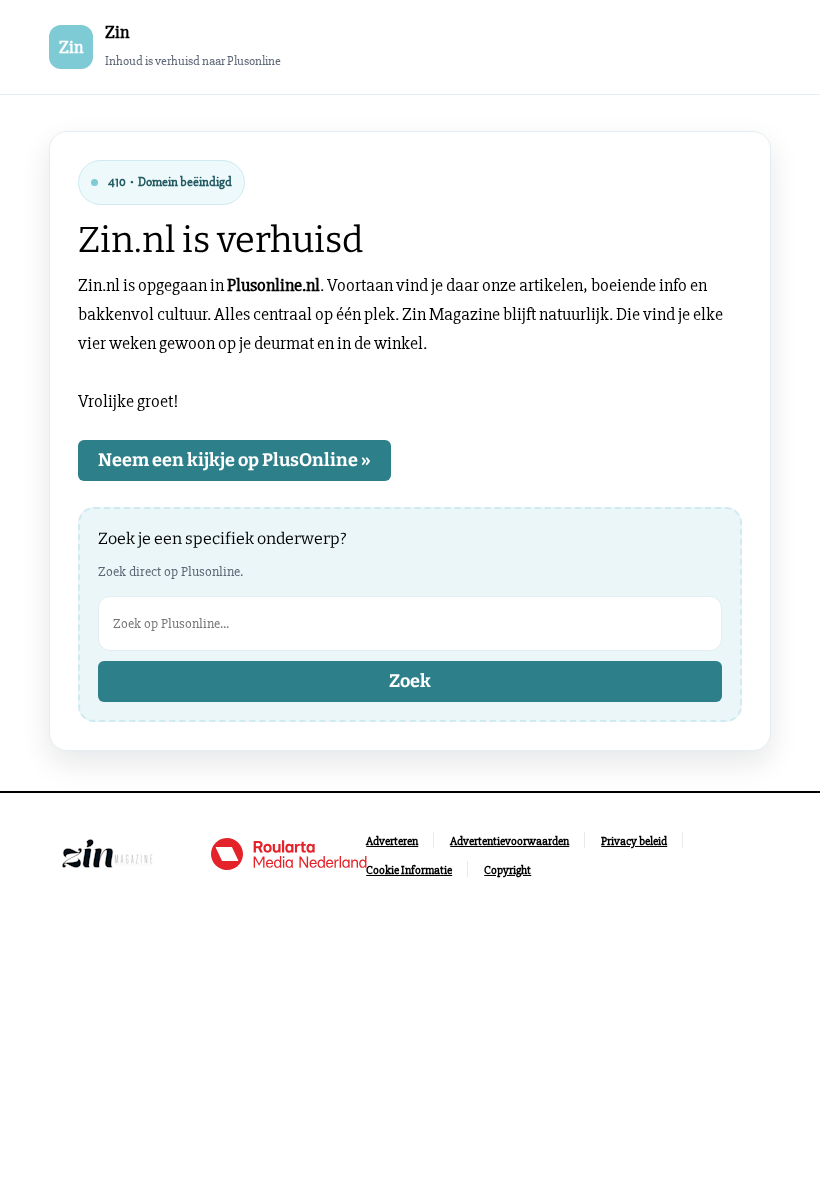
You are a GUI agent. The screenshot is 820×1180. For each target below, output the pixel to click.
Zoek (410, 681)
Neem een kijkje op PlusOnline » (234, 460)
